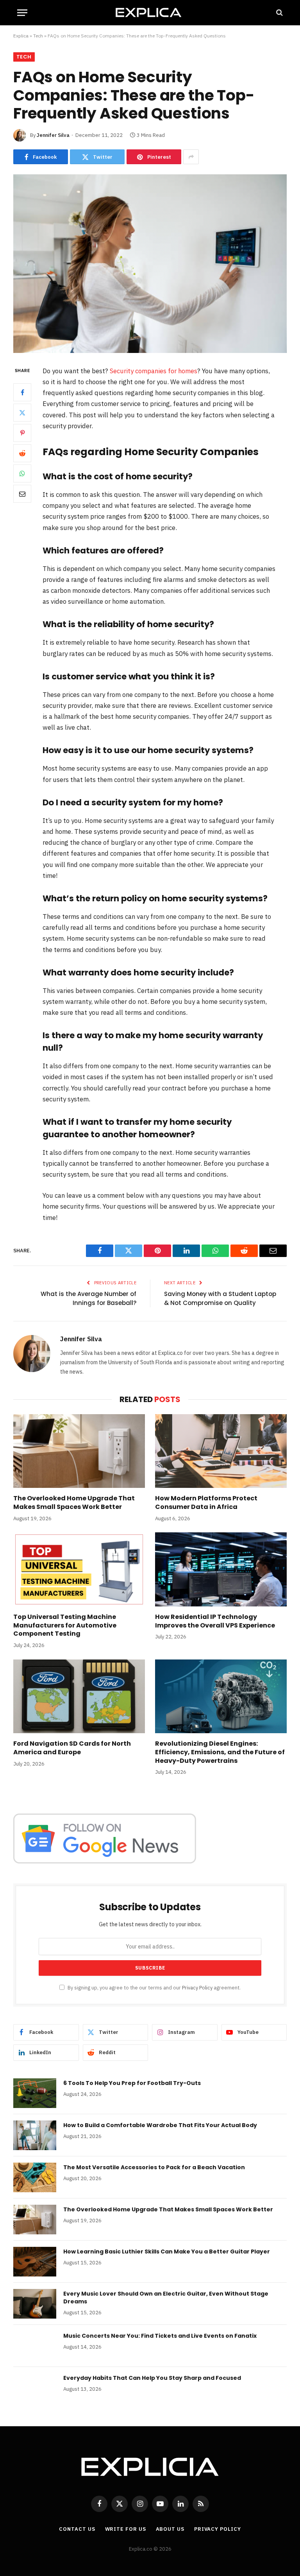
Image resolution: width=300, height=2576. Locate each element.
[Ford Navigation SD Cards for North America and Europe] (79, 1697)
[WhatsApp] (22, 473)
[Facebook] (22, 392)
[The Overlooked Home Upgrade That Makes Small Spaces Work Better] (79, 1451)
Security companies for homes (154, 371)
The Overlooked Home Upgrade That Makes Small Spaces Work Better (74, 1503)
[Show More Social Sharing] (191, 157)
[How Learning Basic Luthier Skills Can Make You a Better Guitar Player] (35, 2262)
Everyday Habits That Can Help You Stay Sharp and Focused (152, 2378)
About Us (170, 2529)
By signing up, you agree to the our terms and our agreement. (154, 1987)
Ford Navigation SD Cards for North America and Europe (72, 1748)
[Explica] (150, 12)
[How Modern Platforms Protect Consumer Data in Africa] (221, 1451)
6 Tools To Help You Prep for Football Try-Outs (132, 2083)
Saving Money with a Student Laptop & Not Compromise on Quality (220, 1298)
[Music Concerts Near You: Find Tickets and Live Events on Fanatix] (35, 2346)
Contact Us (77, 2529)
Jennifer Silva (53, 135)
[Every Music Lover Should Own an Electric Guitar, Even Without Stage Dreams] (35, 2304)
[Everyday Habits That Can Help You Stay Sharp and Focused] (35, 2388)
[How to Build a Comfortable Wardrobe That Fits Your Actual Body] (35, 2135)
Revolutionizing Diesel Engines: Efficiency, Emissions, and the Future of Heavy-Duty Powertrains (220, 1752)
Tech (38, 36)
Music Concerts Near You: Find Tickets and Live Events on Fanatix (160, 2336)
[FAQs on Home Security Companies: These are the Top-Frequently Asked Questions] (150, 263)
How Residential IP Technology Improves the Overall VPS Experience (215, 1621)
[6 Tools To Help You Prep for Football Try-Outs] (35, 2093)
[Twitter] (22, 413)
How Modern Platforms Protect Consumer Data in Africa (206, 1503)
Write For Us (126, 2529)
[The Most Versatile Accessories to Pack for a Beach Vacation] (35, 2177)
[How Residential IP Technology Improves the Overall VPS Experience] (221, 1569)
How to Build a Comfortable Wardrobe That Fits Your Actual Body (160, 2125)
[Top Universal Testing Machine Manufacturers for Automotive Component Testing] (79, 1569)
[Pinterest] (22, 433)
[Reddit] (22, 453)
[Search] (279, 13)
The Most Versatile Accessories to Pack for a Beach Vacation (154, 2167)
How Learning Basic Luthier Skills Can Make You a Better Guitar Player (167, 2252)
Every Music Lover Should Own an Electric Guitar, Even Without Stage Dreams (166, 2298)
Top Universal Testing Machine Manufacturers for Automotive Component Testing (65, 1625)
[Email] (22, 494)
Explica (21, 36)
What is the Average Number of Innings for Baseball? (88, 1298)
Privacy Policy (197, 1987)
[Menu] (22, 13)
